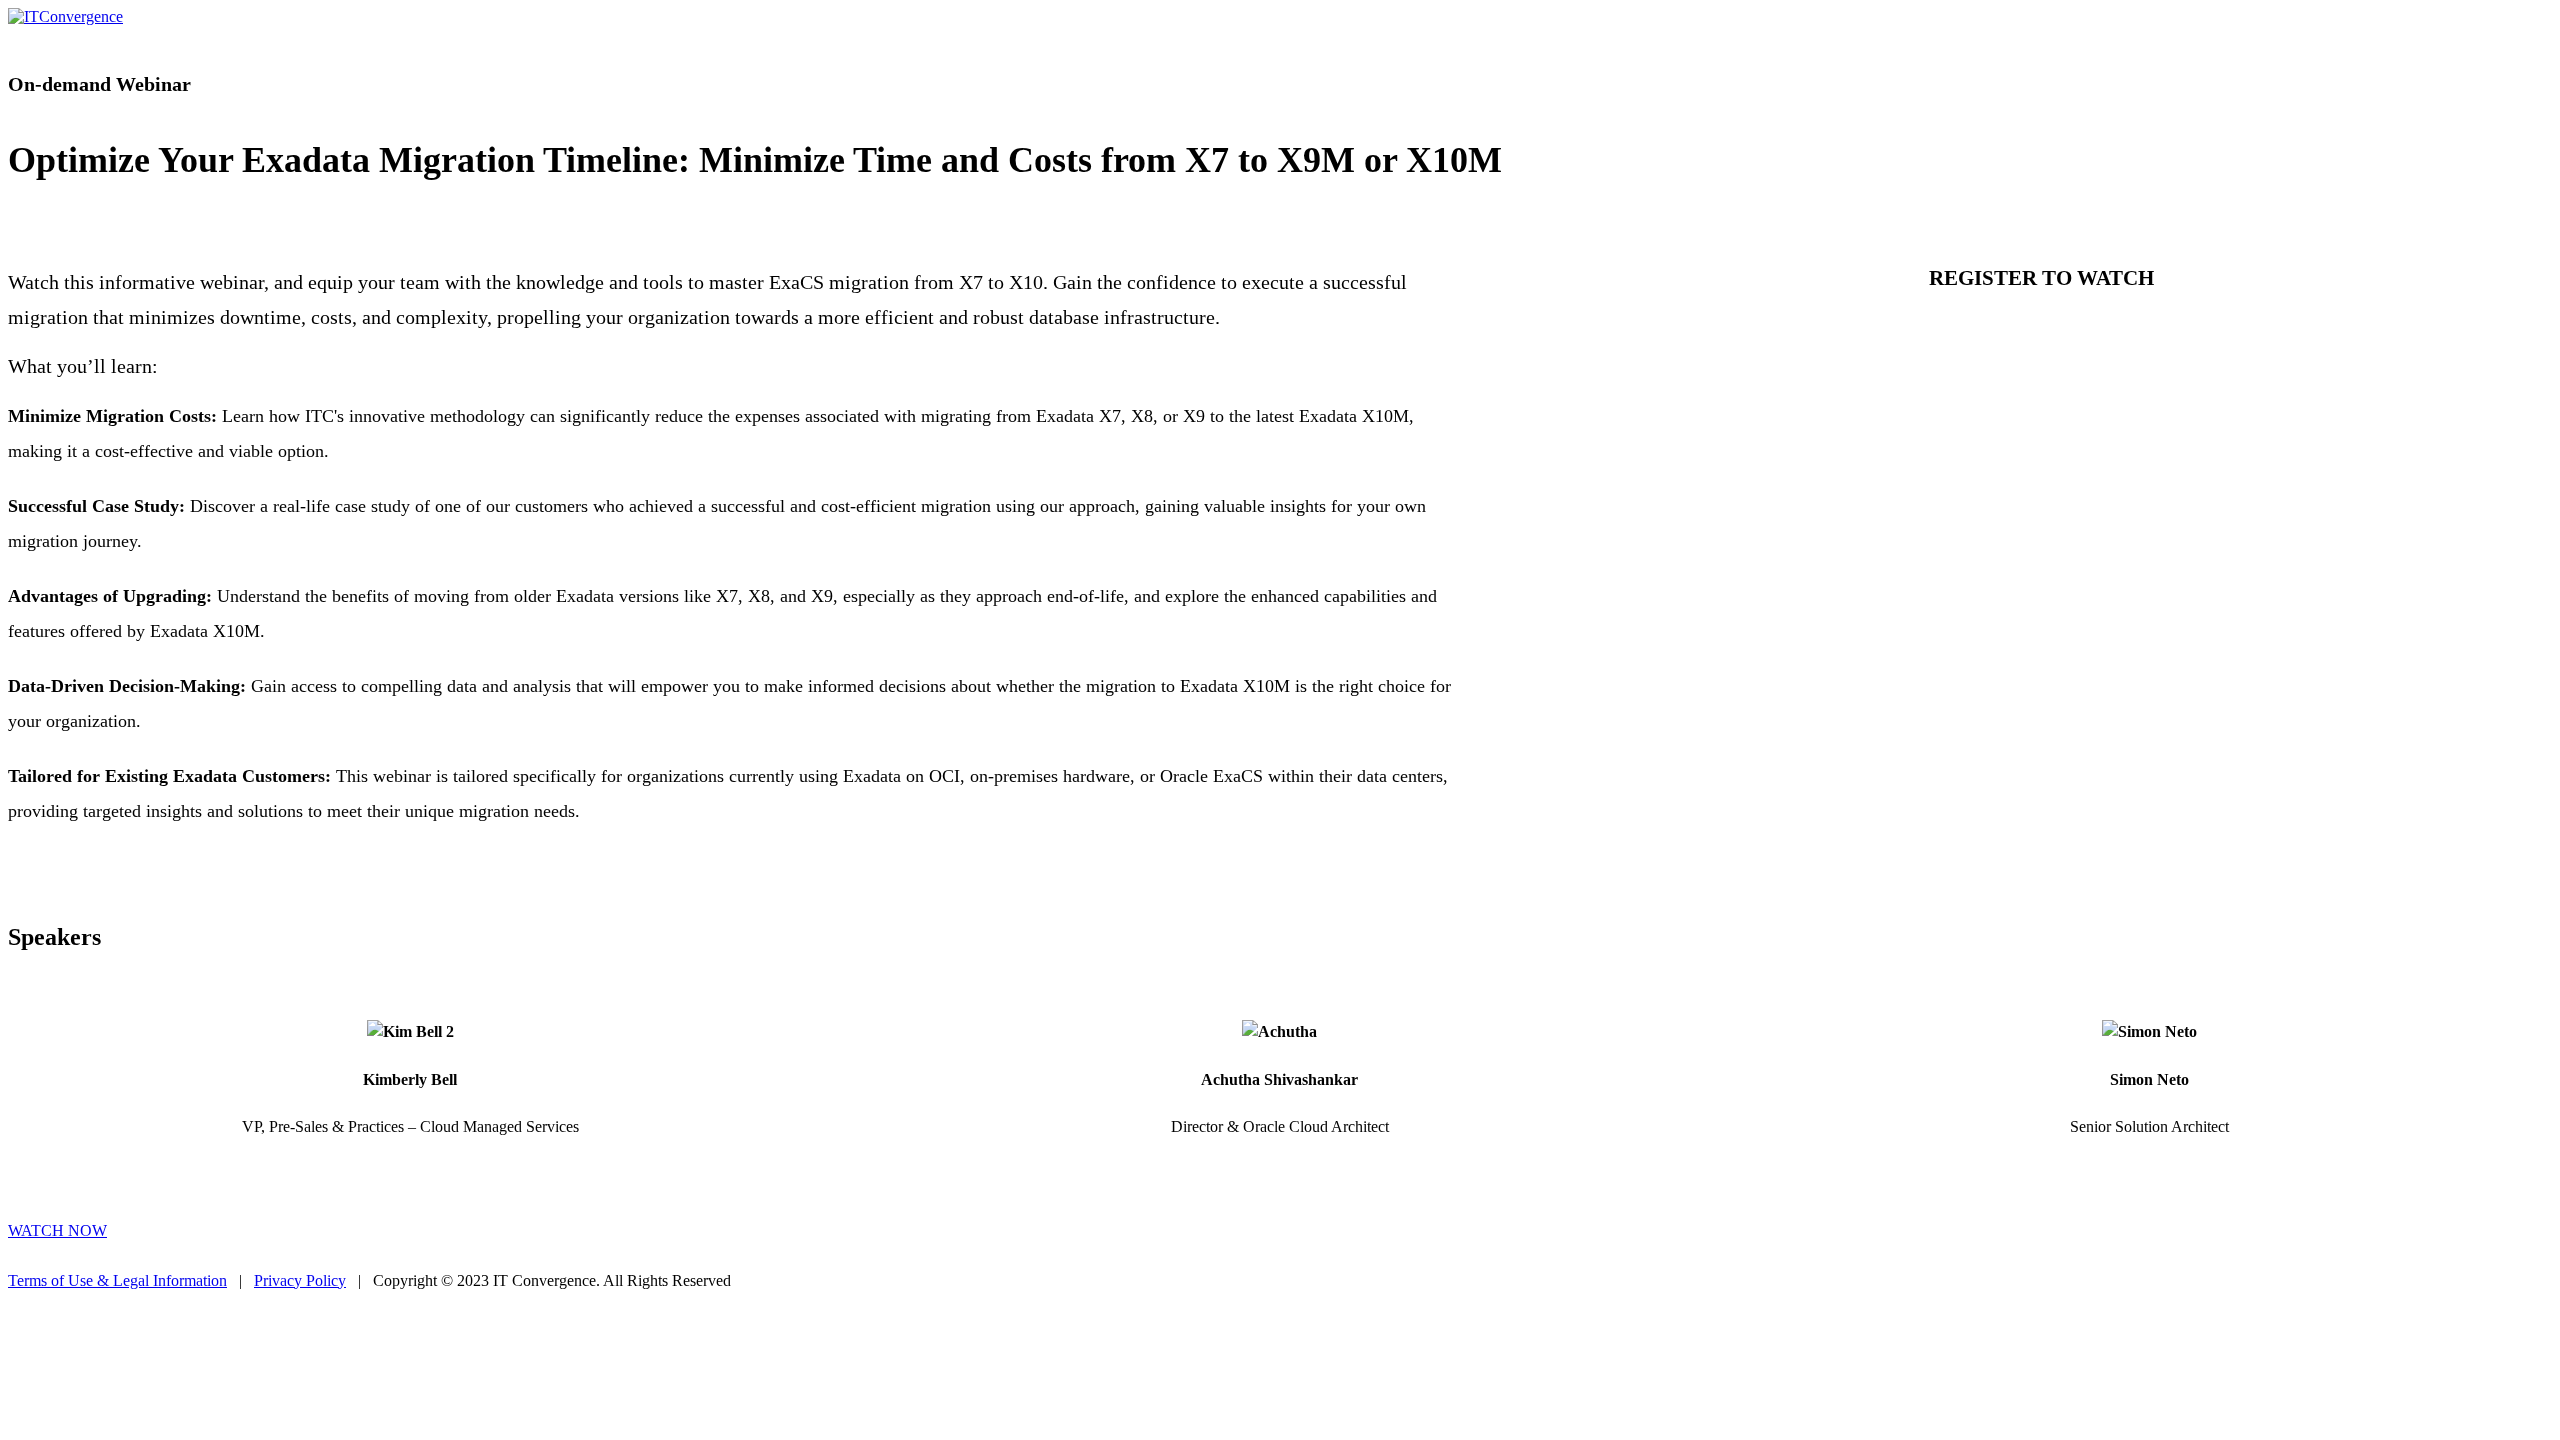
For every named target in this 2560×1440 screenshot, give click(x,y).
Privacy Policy (300, 1280)
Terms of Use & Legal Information (117, 1280)
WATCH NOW (57, 1230)
